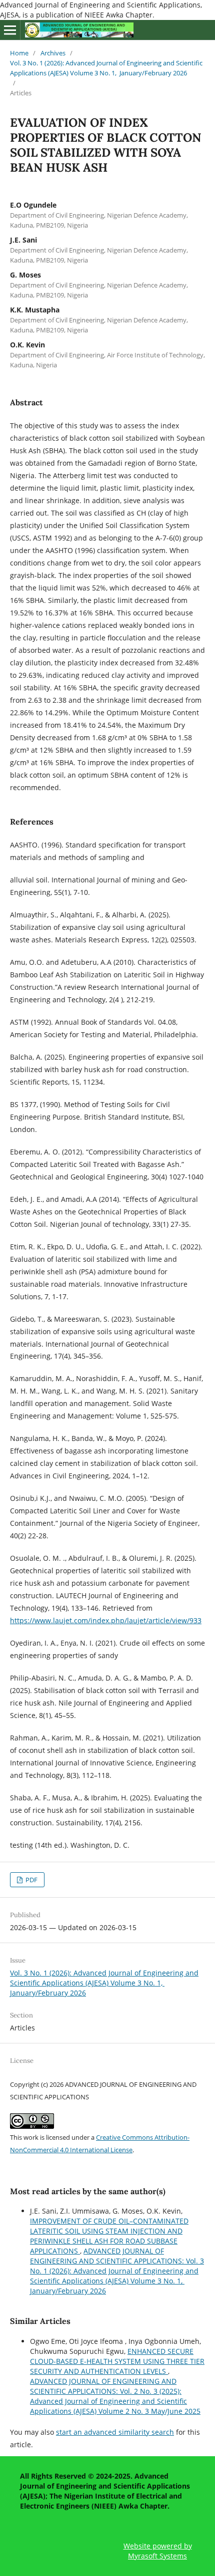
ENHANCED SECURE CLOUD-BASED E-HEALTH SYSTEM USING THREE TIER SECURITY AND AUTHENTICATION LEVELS (117, 2361)
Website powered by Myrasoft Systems (158, 2551)
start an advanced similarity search (115, 2432)
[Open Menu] (10, 30)
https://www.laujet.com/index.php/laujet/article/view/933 (106, 1620)
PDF (31, 1880)
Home (19, 53)
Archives (53, 53)
